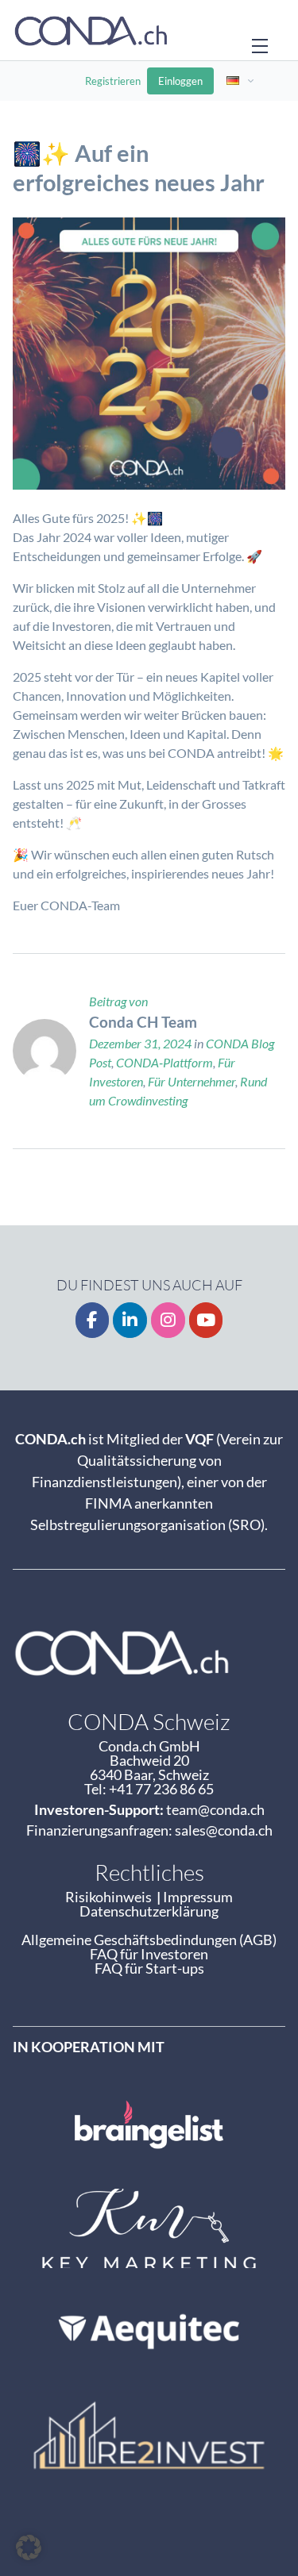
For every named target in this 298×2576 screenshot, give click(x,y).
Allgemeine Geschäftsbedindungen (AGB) (149, 1940)
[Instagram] (168, 1320)
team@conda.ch (215, 1809)
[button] (29, 2547)
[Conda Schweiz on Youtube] (206, 1320)
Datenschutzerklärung (149, 1911)
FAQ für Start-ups (149, 1968)
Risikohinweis (111, 1897)
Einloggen (180, 81)
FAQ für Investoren (149, 1954)
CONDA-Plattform (164, 1062)
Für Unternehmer (192, 1081)
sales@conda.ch (224, 1830)
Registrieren (113, 81)
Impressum (198, 1897)
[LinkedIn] (130, 1320)
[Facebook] (93, 1320)
